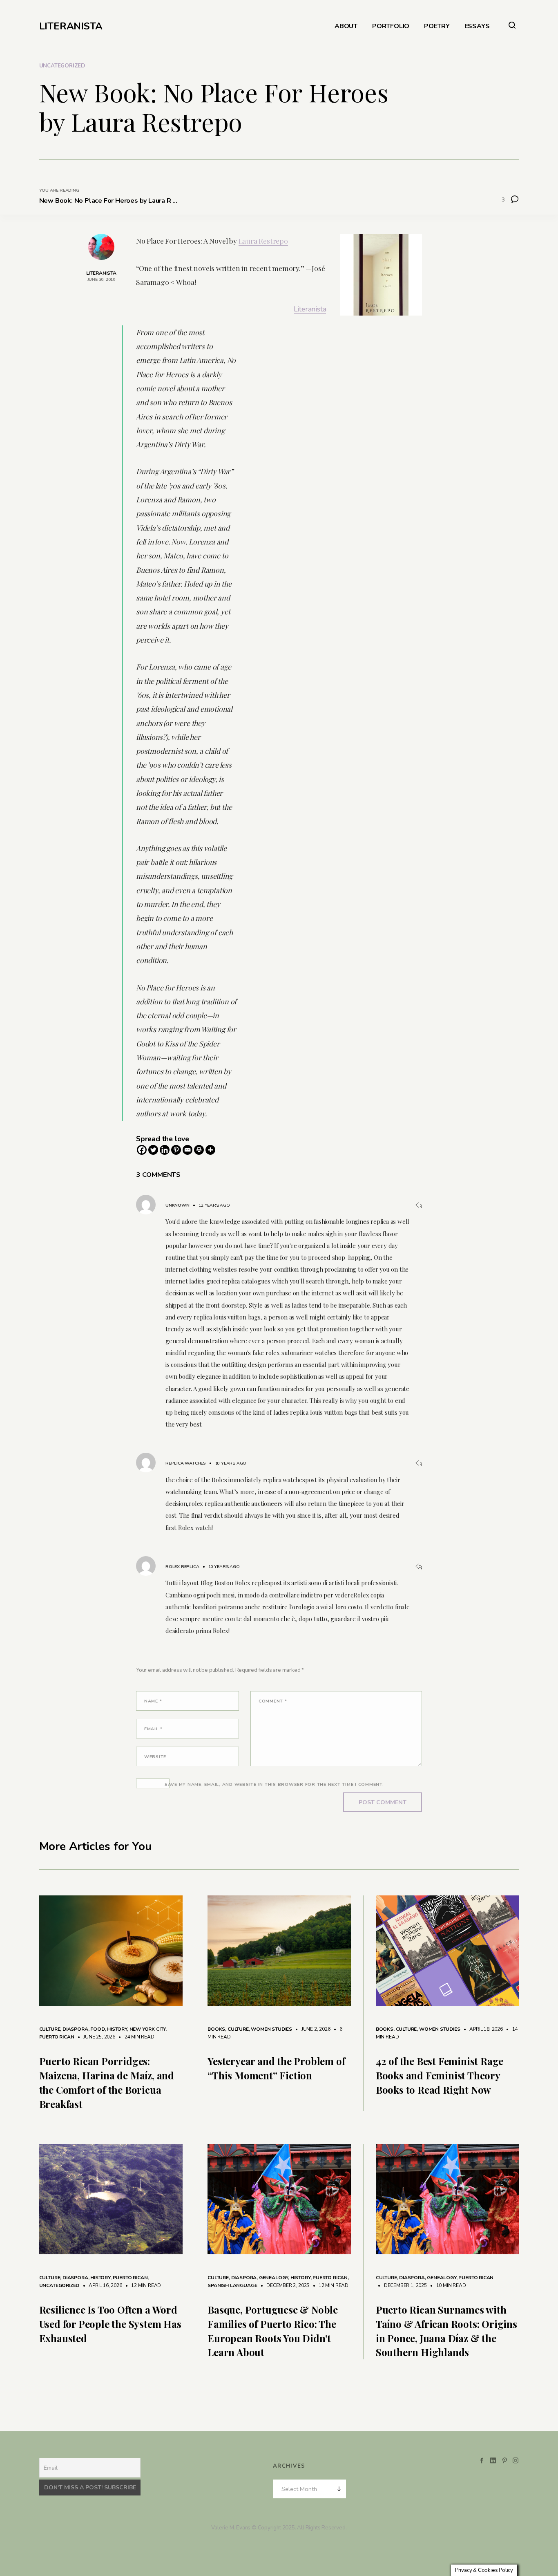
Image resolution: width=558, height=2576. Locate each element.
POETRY (437, 26)
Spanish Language (232, 2285)
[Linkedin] (165, 1150)
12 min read (142, 2285)
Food (97, 2029)
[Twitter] (153, 1150)
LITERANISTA (71, 26)
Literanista (310, 309)
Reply (419, 1205)
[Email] (187, 1150)
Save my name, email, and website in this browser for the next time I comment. (274, 1784)
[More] (210, 1150)
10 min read (447, 2285)
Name (153, 1701)
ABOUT (346, 26)
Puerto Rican (57, 2037)
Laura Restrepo (263, 241)
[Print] (199, 1150)
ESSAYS (477, 26)
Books (216, 2029)
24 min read (135, 2037)
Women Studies (271, 2029)
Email (153, 1729)
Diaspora (75, 2029)
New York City (148, 2029)
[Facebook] (142, 1150)
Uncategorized (62, 66)
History (117, 2029)
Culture (50, 2029)
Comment (273, 1701)
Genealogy (273, 2278)
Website (155, 1757)
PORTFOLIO (391, 26)
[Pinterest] (176, 1150)
